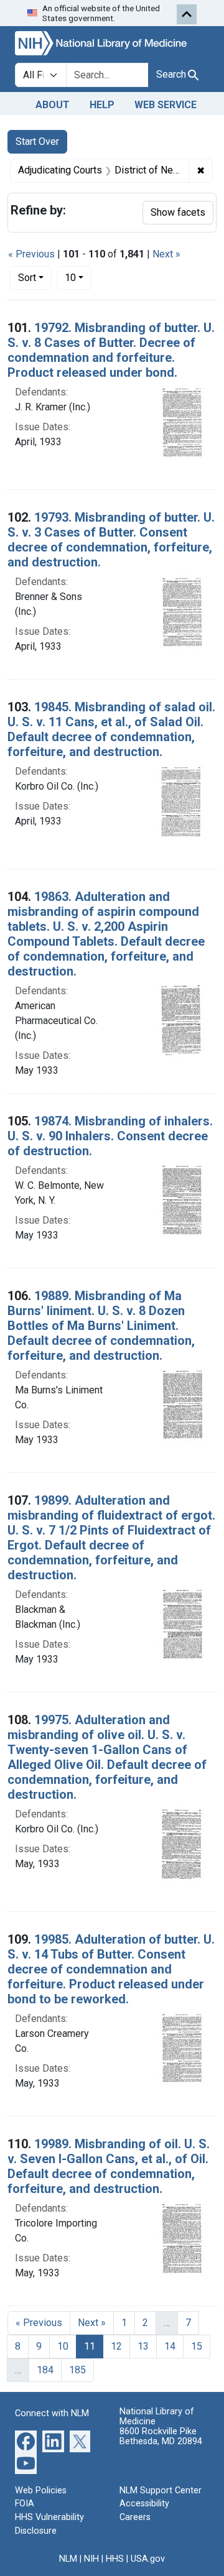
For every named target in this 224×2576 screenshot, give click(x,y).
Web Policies (41, 2491)
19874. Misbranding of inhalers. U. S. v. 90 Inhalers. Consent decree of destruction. (110, 1136)
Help (102, 105)
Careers (135, 2517)
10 (78, 277)
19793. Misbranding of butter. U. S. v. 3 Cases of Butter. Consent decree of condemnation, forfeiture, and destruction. (111, 540)
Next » (166, 254)
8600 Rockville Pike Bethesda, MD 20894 (161, 2436)
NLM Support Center (161, 2491)
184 (45, 2370)
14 (170, 2346)
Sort (27, 278)
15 (197, 2346)
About (53, 105)
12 (116, 2346)
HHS (115, 2559)
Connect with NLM (52, 2413)
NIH (91, 2559)
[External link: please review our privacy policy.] (26, 2440)
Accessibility (144, 2504)
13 (143, 2346)
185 (77, 2370)
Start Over (37, 141)
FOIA (25, 2504)
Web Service (166, 105)
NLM (68, 2559)
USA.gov (148, 2559)
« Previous (31, 254)
